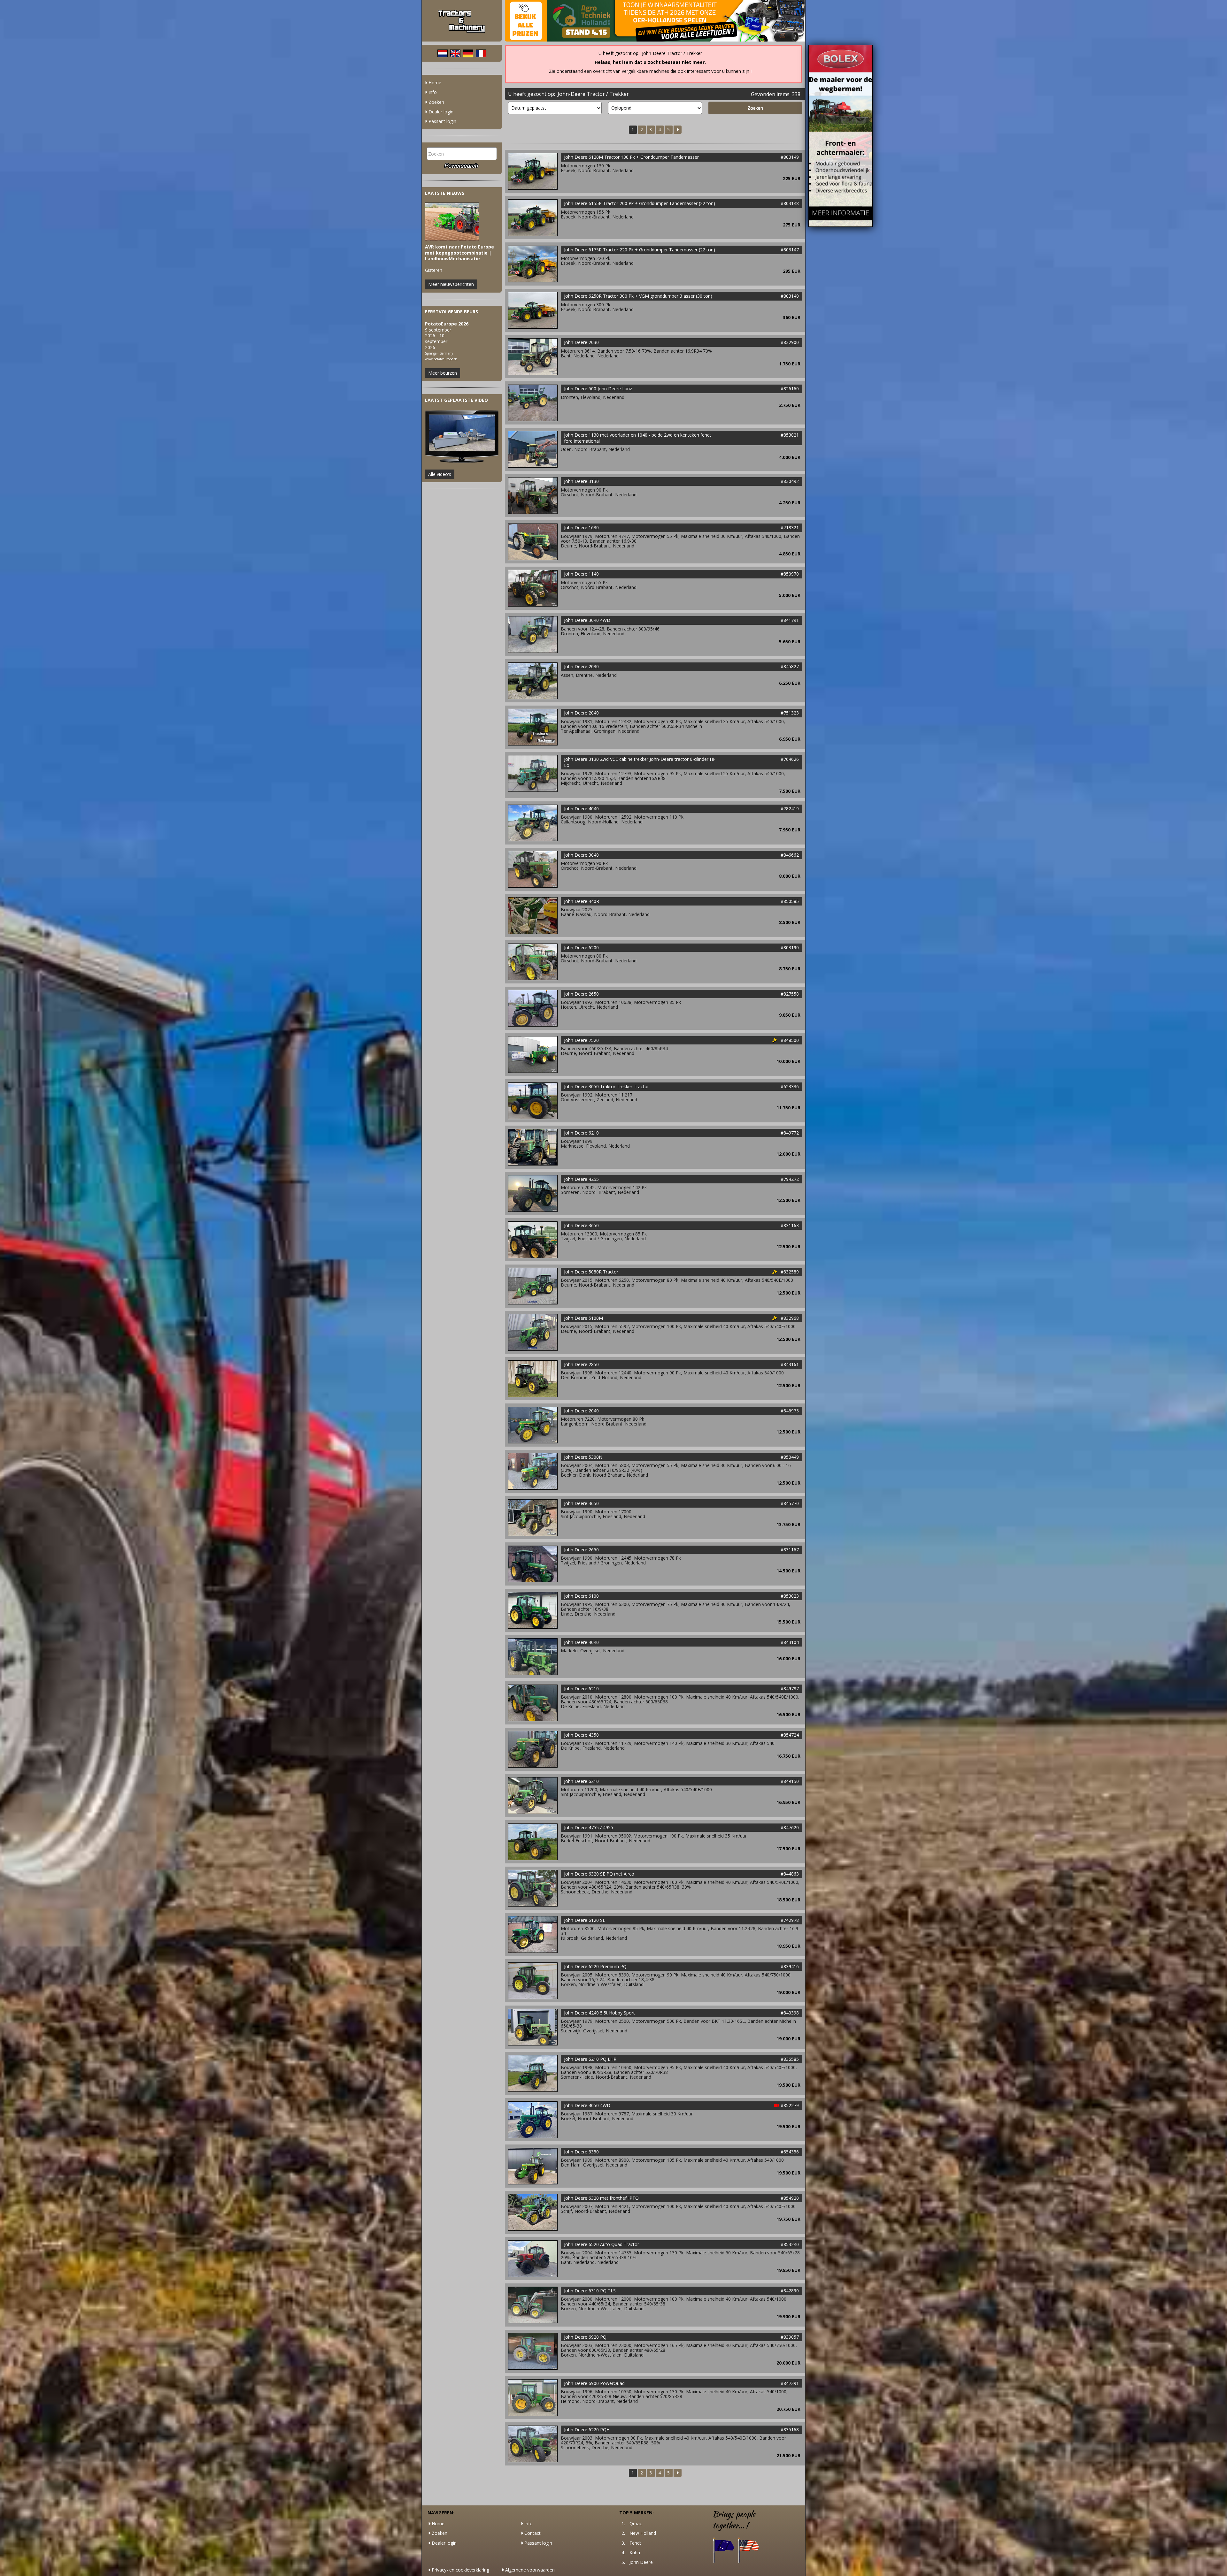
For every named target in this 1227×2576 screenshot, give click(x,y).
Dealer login (440, 112)
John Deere (641, 2562)
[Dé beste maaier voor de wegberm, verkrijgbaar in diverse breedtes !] (841, 135)
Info (432, 92)
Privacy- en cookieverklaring (460, 2570)
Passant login (442, 121)
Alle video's (440, 474)
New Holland (643, 2533)
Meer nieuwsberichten (451, 284)
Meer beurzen (443, 373)
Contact (532, 2533)
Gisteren (459, 259)
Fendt (635, 2543)
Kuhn (635, 2553)
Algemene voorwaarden (529, 2570)
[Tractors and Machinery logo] (462, 21)
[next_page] (678, 130)
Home (434, 83)
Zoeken (436, 102)
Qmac (636, 2523)
